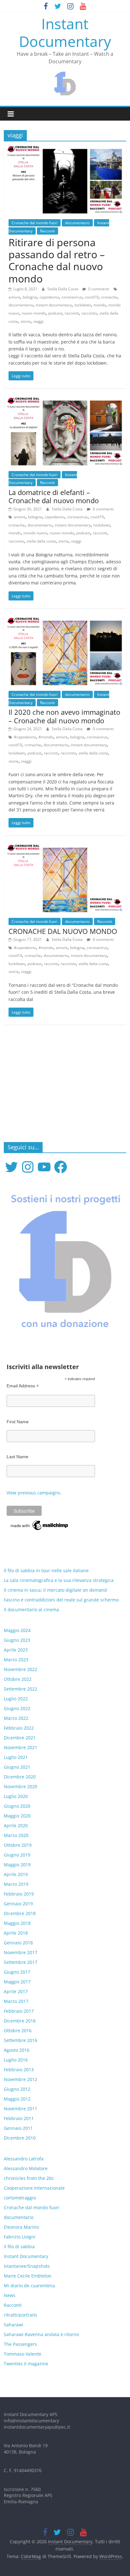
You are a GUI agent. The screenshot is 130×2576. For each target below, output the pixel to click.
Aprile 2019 (16, 1874)
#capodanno (25, 737)
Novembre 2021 (21, 1747)
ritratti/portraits (21, 2315)
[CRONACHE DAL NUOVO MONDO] (65, 849)
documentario (77, 223)
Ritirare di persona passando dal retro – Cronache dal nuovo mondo (57, 260)
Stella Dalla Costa (63, 289)
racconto (89, 313)
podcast (55, 313)
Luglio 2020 (16, 1796)
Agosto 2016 (17, 2050)
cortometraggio (20, 2198)
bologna (30, 297)
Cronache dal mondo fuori (35, 223)
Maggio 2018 (17, 1923)
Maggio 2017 (17, 1982)
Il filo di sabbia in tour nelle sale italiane (46, 1570)
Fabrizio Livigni (20, 2237)
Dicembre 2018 (20, 1913)
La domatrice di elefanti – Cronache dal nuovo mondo (54, 496)
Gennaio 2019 (18, 1904)
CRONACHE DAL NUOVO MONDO (63, 931)
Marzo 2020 (16, 1835)
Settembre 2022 (21, 1689)
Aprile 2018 (16, 1933)
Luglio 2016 (16, 2060)
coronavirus (72, 297)
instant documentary (54, 305)
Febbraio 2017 (19, 2011)
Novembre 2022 (21, 1669)
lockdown (83, 305)
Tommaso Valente (23, 2354)
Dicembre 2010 (20, 2138)
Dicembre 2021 (20, 1738)
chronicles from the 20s (29, 2178)
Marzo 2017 (16, 2001)
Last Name (18, 1457)
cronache (109, 297)
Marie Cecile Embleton (28, 2276)
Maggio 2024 (17, 1630)
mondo (100, 305)
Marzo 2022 (16, 1718)
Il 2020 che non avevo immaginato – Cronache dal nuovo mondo (64, 716)
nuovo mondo (34, 313)
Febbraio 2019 (19, 1894)
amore (14, 297)
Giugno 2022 (17, 1708)
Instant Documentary (65, 32)
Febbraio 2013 (19, 2070)
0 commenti (98, 289)
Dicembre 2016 (20, 2021)
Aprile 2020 (16, 1825)
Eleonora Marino (21, 2227)
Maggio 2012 (17, 2099)
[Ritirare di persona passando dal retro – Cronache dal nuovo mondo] (65, 150)
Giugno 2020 (17, 1806)
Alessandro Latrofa (24, 2159)
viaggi (38, 321)
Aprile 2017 (16, 1991)
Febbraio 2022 (19, 1728)
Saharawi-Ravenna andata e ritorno (41, 2334)
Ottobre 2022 (18, 1679)
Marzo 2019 (16, 1884)
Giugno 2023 (17, 1640)
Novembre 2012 (21, 2079)
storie (26, 321)
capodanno (49, 297)
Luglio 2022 (16, 1699)
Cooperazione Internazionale (34, 2188)
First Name (18, 1422)
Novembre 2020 (21, 1786)
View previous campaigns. (34, 1493)
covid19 (92, 297)
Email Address (23, 1386)
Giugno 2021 (17, 1767)
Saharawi (14, 2325)
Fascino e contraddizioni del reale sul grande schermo (61, 1600)
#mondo (46, 737)
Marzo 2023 (16, 1660)
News (10, 2295)
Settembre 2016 (21, 2040)
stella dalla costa (41, 541)
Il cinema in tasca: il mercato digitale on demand (55, 1590)
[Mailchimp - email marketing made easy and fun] (40, 1522)
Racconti (47, 231)
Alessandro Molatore (26, 2168)
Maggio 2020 (17, 1816)
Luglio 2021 (16, 1757)
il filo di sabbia (19, 2246)
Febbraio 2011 (19, 2118)
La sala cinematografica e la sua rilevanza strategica (59, 1580)
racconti (72, 313)
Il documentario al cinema (31, 1609)
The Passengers (20, 2344)
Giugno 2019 (17, 1855)
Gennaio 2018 (18, 1943)
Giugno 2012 (17, 2089)
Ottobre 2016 (18, 2030)
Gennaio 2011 (18, 2128)
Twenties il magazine (26, 2364)
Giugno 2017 (17, 1972)
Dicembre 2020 (20, 1777)
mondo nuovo (35, 533)
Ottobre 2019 (18, 1845)
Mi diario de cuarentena (29, 2286)
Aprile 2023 (16, 1650)
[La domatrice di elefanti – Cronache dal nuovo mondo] (65, 401)
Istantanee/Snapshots (27, 2266)
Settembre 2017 (21, 1962)
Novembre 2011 (21, 2109)
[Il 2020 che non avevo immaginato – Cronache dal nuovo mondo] (65, 622)
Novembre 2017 (21, 1952)
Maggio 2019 (17, 1865)
